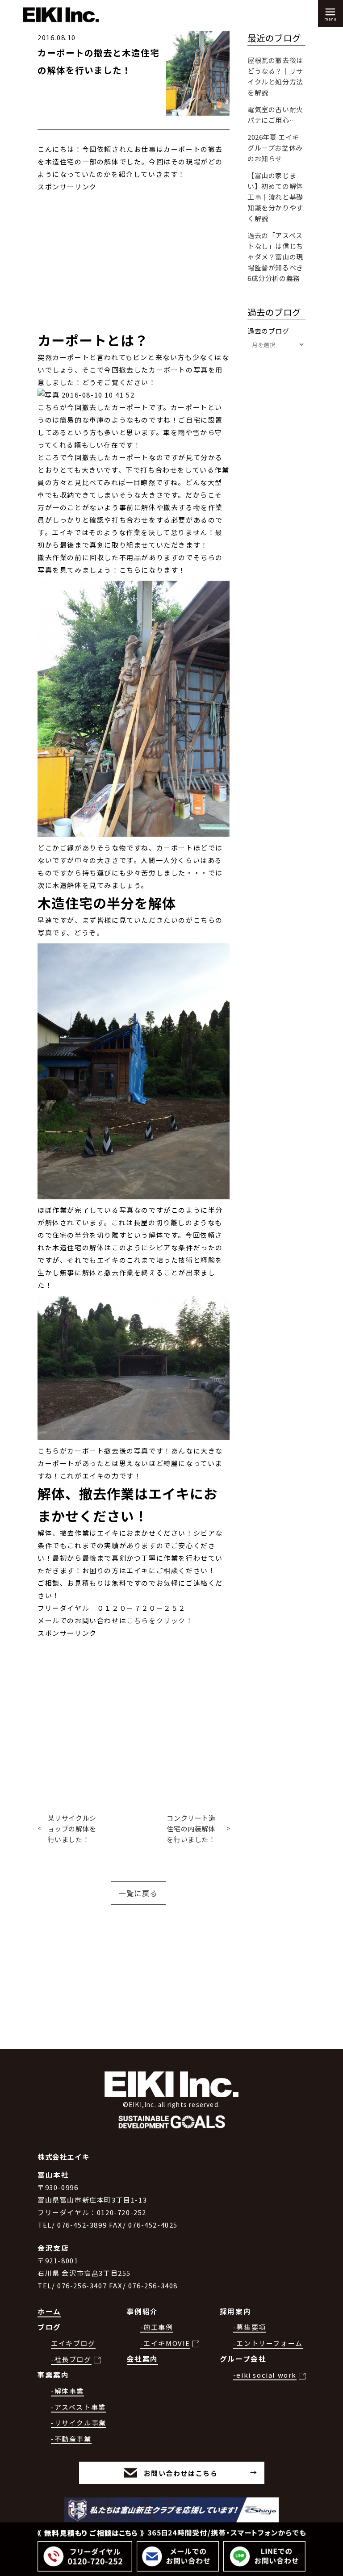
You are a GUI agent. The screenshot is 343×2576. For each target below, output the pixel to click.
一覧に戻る (138, 1893)
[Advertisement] (134, 256)
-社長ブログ (71, 2359)
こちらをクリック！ (160, 1620)
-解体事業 (67, 2391)
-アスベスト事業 (78, 2407)
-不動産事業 (71, 2439)
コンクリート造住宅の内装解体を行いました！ (191, 1828)
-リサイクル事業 (79, 2423)
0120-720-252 (122, 2212)
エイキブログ (73, 2343)
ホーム (49, 2311)
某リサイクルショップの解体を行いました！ (72, 1828)
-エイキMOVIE (165, 2343)
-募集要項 (250, 2327)
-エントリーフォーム (268, 2343)
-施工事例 (157, 2327)
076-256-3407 (82, 2285)
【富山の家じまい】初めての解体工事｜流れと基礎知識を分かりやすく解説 (275, 197)
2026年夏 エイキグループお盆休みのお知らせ (275, 148)
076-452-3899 (82, 2225)
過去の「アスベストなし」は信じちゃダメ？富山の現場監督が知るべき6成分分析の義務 (275, 257)
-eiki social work (265, 2375)
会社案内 (142, 2359)
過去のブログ (268, 331)
